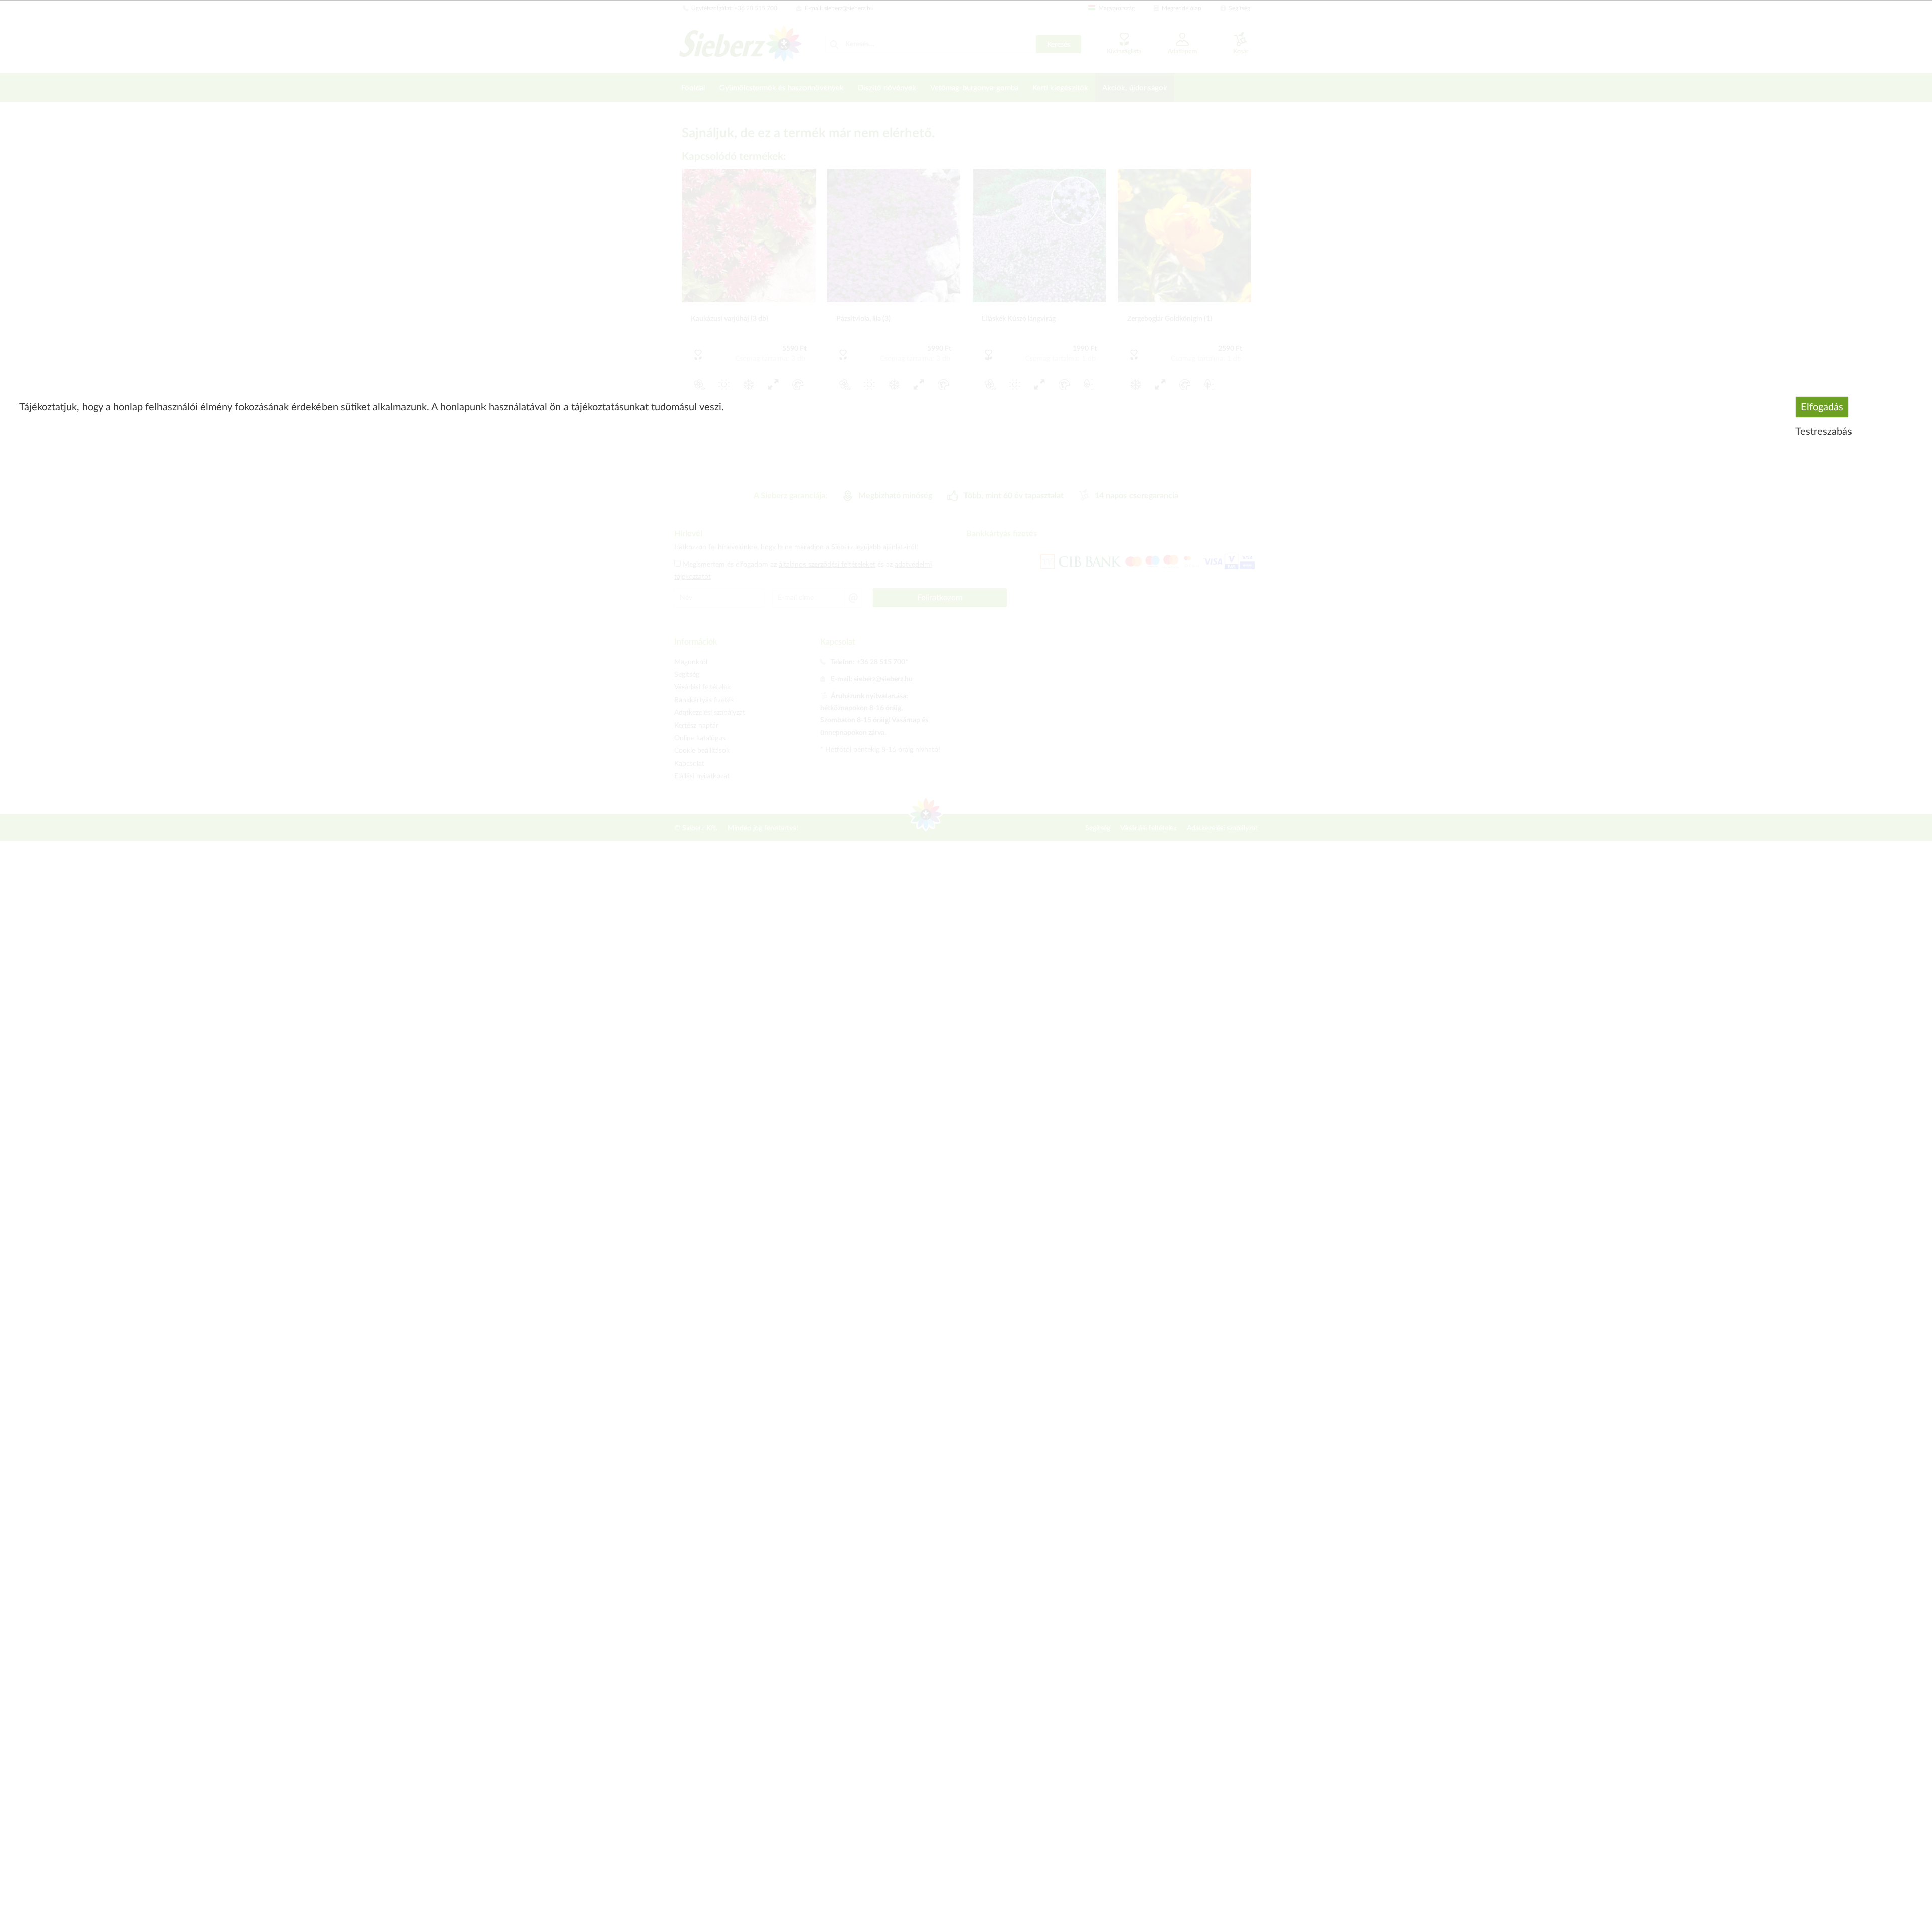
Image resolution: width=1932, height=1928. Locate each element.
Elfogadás (1822, 407)
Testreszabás (1824, 432)
